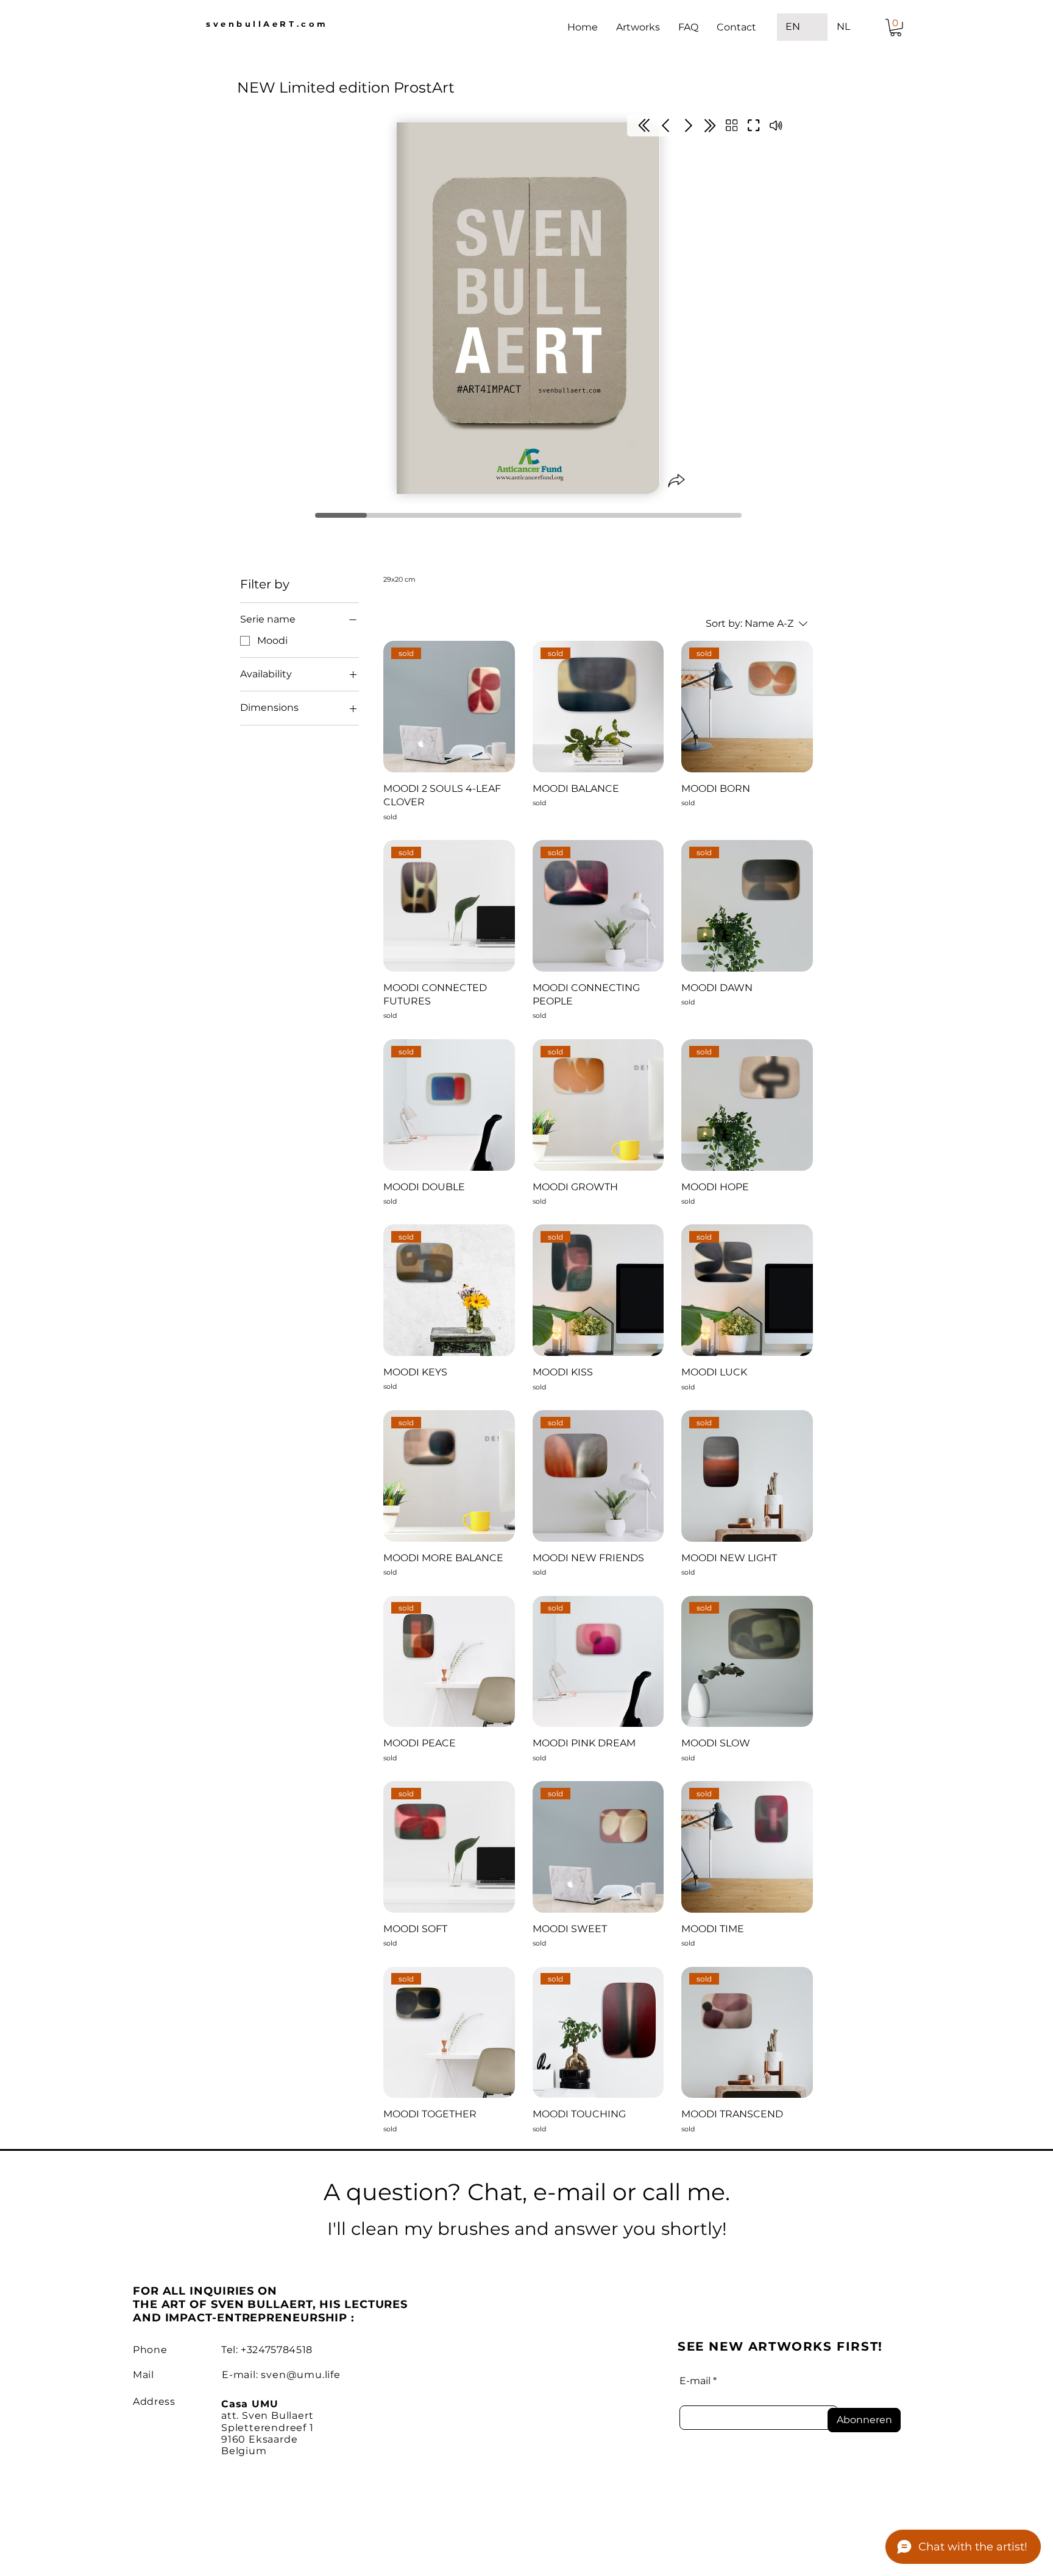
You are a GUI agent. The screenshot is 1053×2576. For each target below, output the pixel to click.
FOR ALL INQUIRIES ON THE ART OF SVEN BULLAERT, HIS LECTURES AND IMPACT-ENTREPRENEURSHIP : (270, 2304)
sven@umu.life (300, 2375)
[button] (896, 28)
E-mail (695, 2381)
